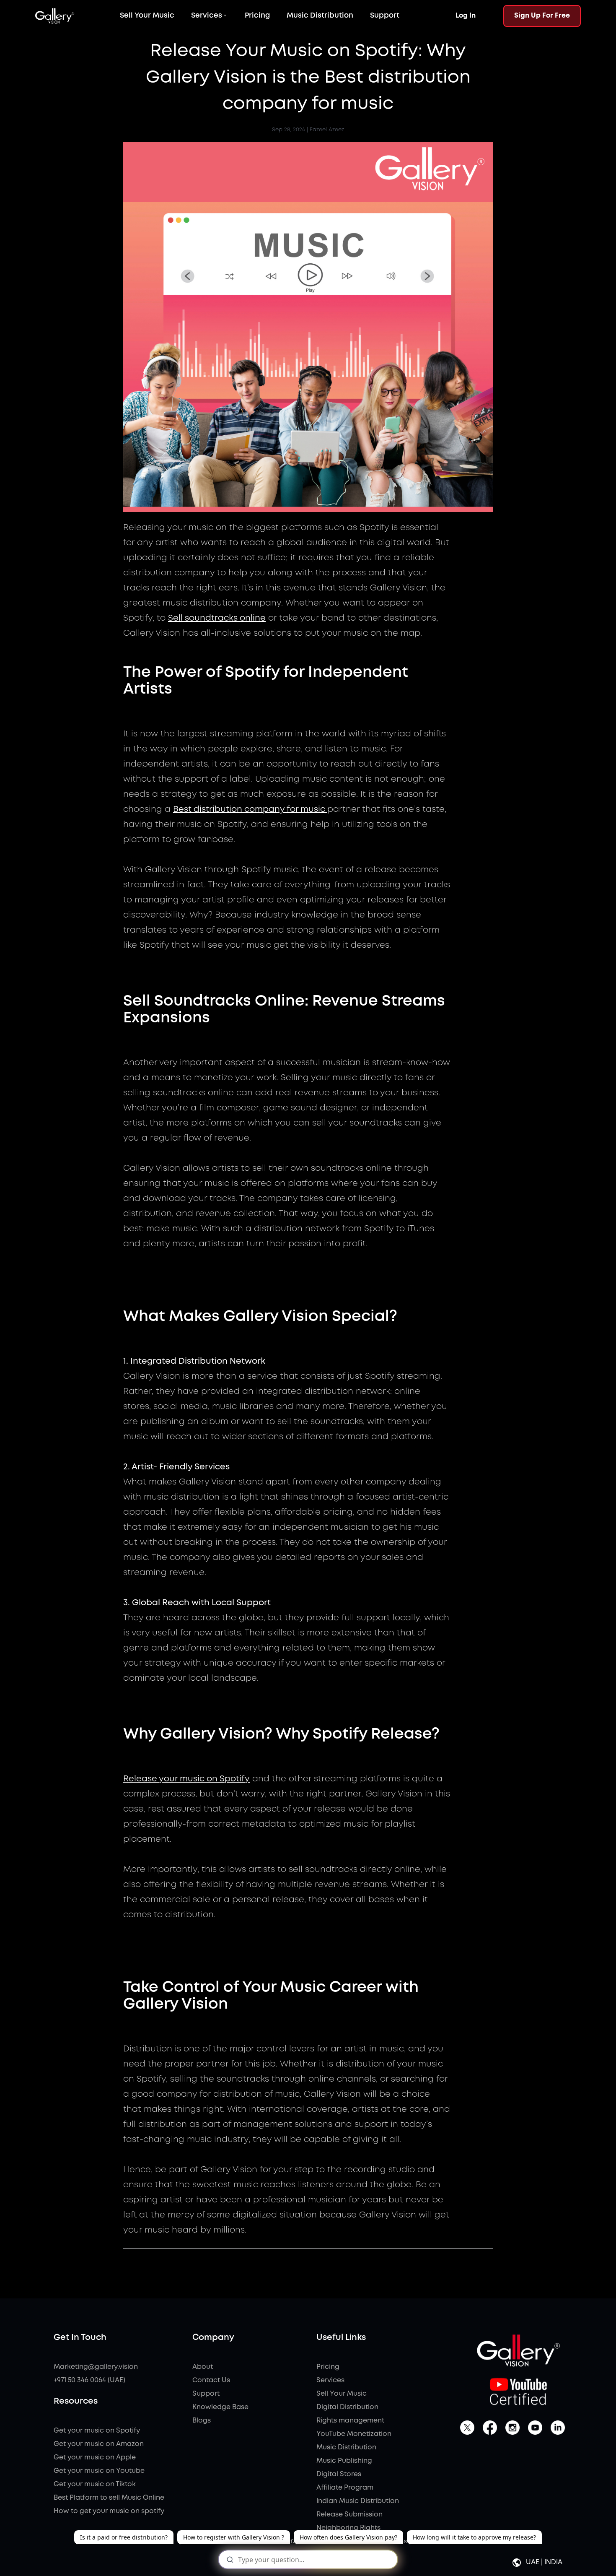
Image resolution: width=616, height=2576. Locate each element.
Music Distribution (320, 16)
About (203, 2367)
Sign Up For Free (542, 16)
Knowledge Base (220, 2407)
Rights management (350, 2421)
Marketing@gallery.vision (96, 2367)
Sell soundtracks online (217, 618)
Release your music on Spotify (186, 1779)
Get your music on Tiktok (95, 2484)
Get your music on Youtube (99, 2471)
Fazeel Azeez (327, 130)
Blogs (202, 2421)
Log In (466, 16)
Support (385, 16)
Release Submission (349, 2515)
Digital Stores (339, 2474)
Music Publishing (344, 2461)
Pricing (257, 16)
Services (207, 16)
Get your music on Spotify (97, 2431)
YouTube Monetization (354, 2434)
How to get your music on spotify (109, 2511)
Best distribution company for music (250, 810)
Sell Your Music (147, 16)
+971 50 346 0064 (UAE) (89, 2380)
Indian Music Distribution (358, 2501)
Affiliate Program (345, 2488)
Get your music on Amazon (99, 2444)
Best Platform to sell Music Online (109, 2498)
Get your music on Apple (95, 2458)
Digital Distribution (347, 2407)
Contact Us (211, 2380)
